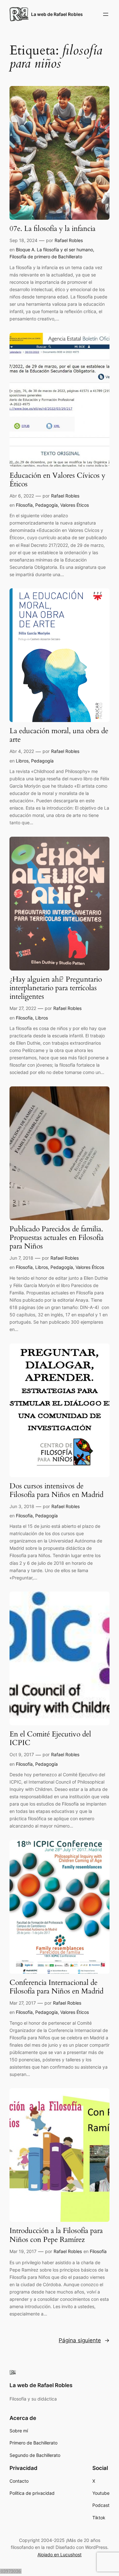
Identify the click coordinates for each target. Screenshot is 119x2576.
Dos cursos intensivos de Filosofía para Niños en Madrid (56, 1491)
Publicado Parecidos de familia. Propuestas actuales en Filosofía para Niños (57, 1238)
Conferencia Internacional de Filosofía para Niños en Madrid (56, 1987)
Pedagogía (46, 505)
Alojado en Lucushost (60, 2555)
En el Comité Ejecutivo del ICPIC (50, 1739)
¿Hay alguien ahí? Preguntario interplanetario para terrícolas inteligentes (56, 988)
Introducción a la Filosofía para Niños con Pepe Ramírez (56, 2235)
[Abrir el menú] (106, 14)
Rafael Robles (69, 240)
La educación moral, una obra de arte (59, 735)
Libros (22, 761)
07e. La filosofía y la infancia (53, 229)
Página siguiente (84, 2340)
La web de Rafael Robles (57, 14)
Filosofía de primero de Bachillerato (46, 257)
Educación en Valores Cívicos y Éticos (57, 480)
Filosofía (24, 505)
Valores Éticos (75, 505)
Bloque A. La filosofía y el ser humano (54, 250)
